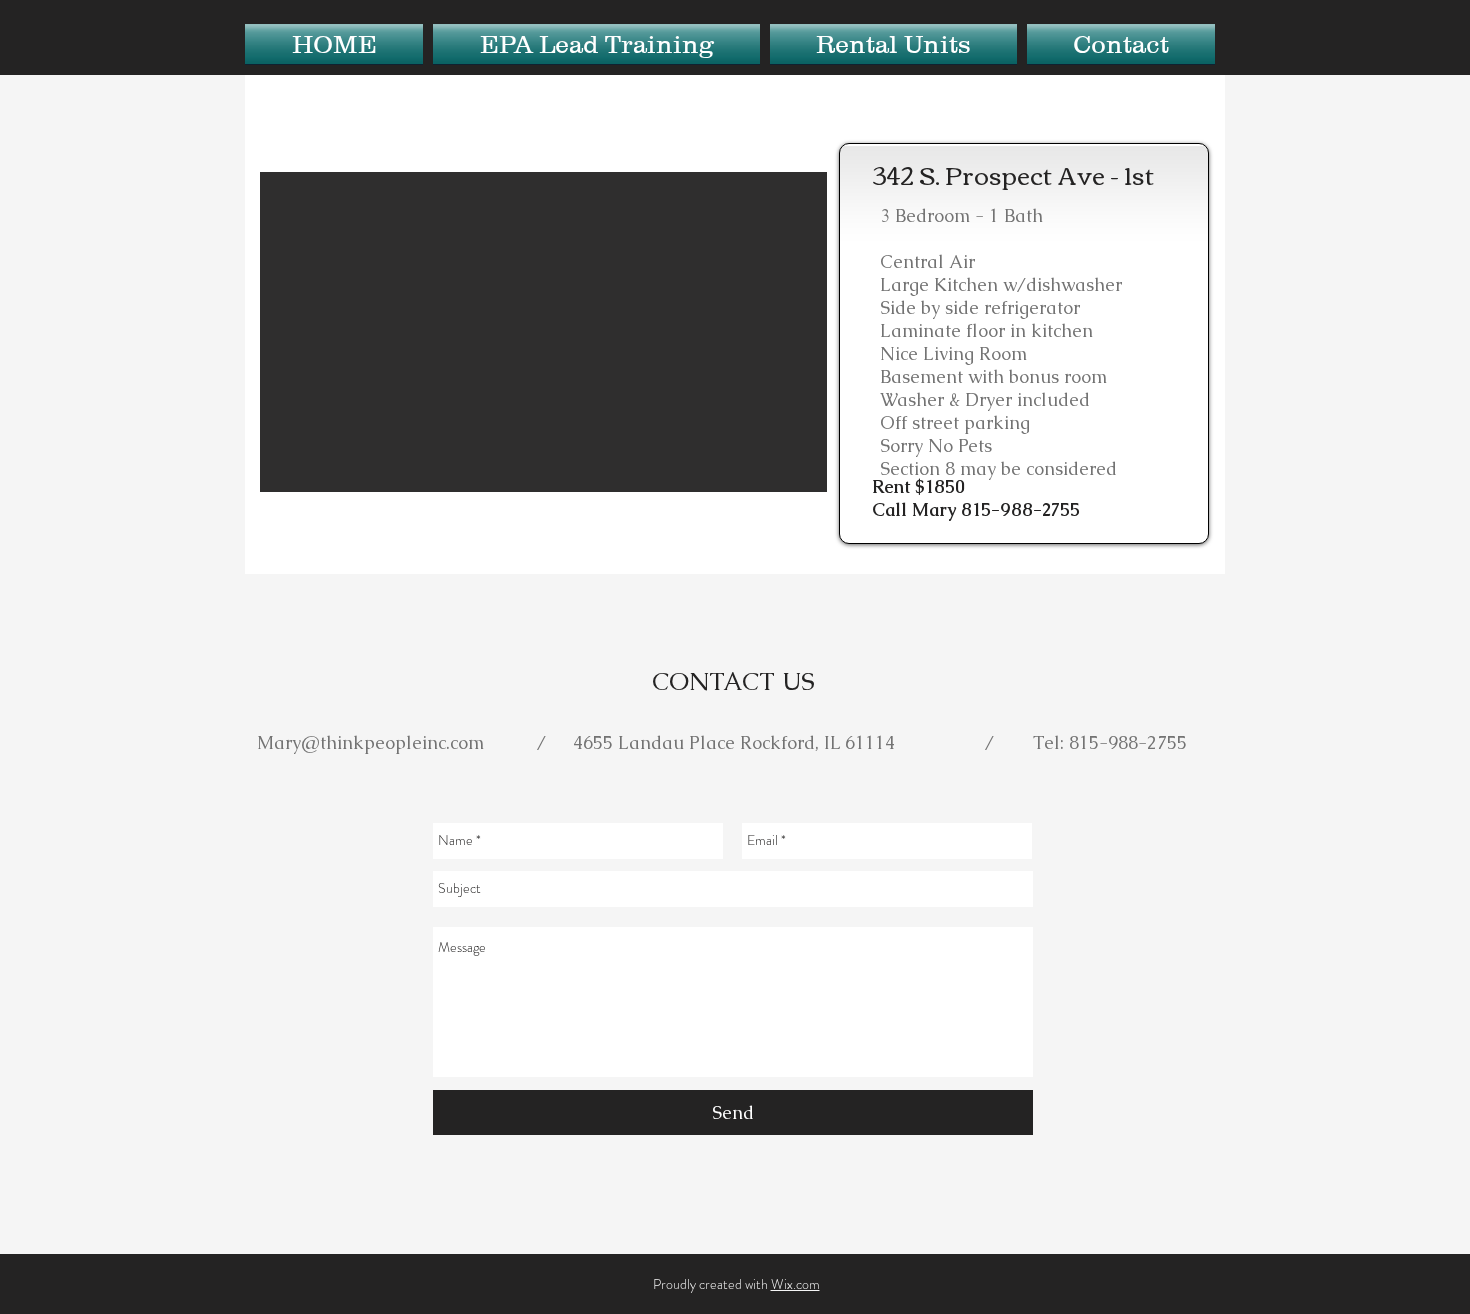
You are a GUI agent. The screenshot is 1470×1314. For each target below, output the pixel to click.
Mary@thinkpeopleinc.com (370, 742)
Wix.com (795, 1284)
